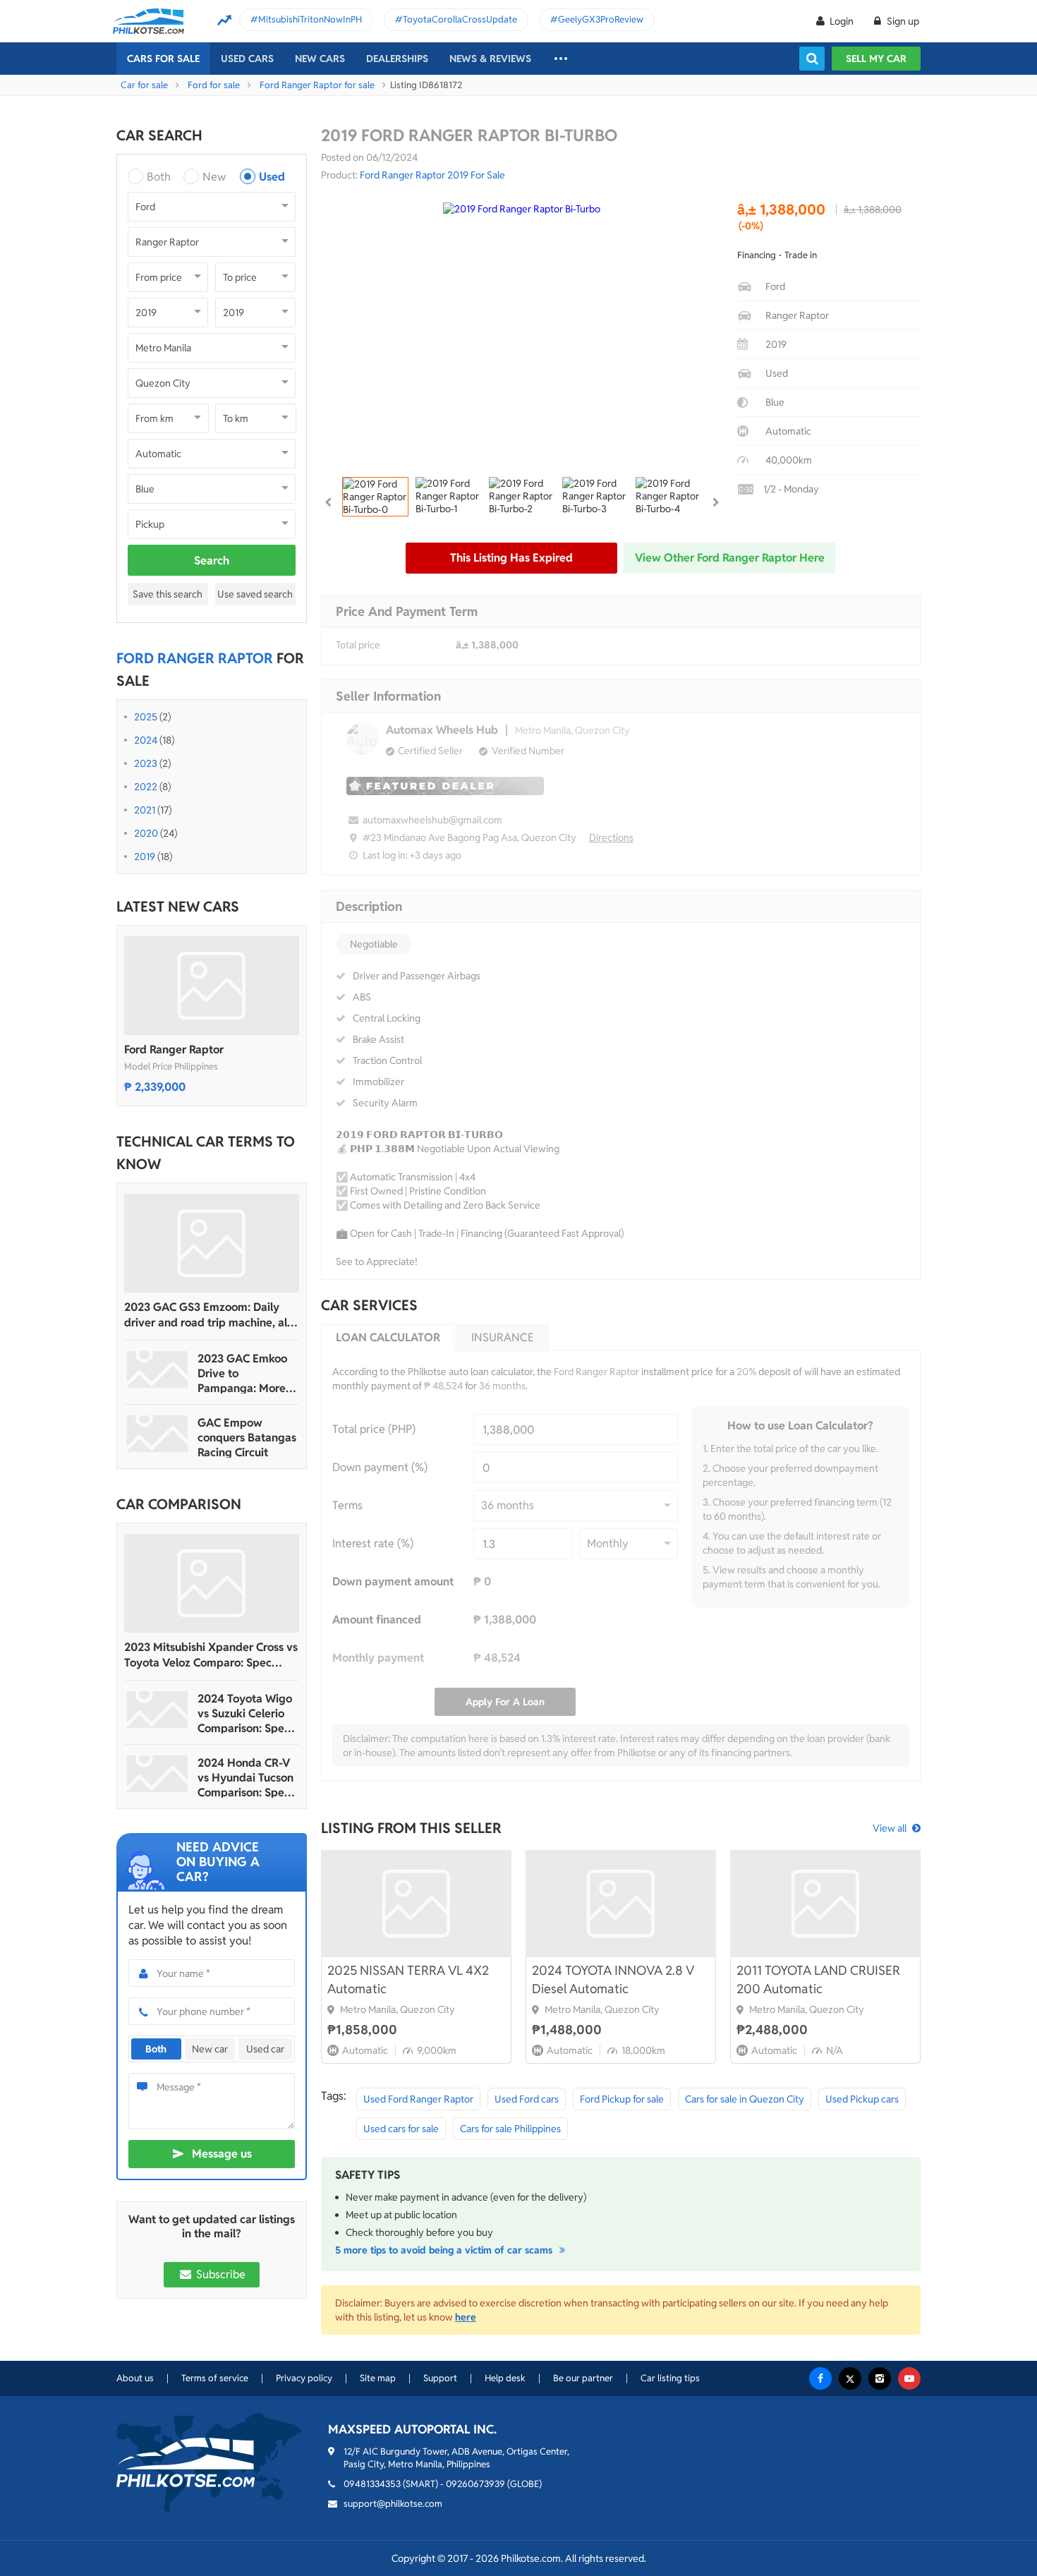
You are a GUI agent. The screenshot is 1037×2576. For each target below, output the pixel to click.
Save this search (168, 594)
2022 (146, 787)
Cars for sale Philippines (510, 2129)
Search (212, 561)
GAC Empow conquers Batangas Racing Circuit (247, 1438)
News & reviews (490, 59)
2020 (146, 833)
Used (272, 177)
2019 (145, 857)
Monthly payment (378, 1658)
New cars (320, 59)
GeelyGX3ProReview (601, 19)
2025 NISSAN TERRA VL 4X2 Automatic (408, 1979)
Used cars (247, 59)
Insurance (503, 1337)
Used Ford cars (527, 2099)
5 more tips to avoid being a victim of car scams (445, 2250)
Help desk (505, 2378)
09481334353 (372, 2484)
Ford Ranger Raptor (174, 1050)
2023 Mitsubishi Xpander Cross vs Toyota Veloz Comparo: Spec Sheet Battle (211, 1655)
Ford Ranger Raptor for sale (317, 85)
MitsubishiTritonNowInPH (310, 19)
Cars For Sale (163, 59)
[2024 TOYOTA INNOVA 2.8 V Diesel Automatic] (621, 1904)
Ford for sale (214, 85)
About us (135, 2378)
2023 (146, 763)
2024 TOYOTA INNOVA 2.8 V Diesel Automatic (613, 1979)
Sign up (902, 21)
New (214, 177)
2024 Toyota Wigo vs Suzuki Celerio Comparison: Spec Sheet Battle (245, 1713)
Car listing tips (670, 2378)
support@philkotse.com (393, 2504)
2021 (145, 810)
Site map (378, 2378)
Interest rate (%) (373, 1543)
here (466, 2317)
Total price (358, 645)
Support (440, 2378)
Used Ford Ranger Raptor (418, 2099)
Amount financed (377, 1620)
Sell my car (876, 59)
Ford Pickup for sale (622, 2099)
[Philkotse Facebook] (820, 2378)
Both (159, 177)
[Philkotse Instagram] (880, 2378)
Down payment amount (393, 1582)
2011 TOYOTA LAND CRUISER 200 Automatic (818, 1979)
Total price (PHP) (374, 1429)
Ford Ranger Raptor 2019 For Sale (432, 175)
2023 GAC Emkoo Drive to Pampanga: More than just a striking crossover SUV (245, 1373)
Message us (222, 2154)
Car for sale (144, 85)
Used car (265, 2049)
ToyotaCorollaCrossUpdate (460, 19)
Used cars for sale (401, 2129)
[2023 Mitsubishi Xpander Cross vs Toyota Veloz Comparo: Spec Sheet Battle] (212, 1583)
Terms (347, 1505)
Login (842, 21)
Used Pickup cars (862, 2099)
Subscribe (219, 2274)
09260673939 (475, 2484)
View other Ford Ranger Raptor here (730, 558)
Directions (611, 837)
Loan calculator (388, 1337)
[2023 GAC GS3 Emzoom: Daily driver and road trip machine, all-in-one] (212, 1243)
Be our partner (583, 2378)
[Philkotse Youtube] (909, 2378)
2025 (146, 717)
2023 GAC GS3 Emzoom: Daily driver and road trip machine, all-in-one (209, 1315)
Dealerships (397, 59)
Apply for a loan (505, 1702)
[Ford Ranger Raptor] (212, 986)
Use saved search (255, 594)
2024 (146, 740)
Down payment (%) (380, 1467)
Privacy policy (304, 2378)
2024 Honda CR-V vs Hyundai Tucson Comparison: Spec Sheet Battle (245, 1778)
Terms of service (215, 2378)
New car (210, 2049)
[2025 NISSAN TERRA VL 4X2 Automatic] (416, 1904)
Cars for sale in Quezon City (745, 2099)
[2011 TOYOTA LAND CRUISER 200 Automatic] (825, 1904)
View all (890, 1828)
